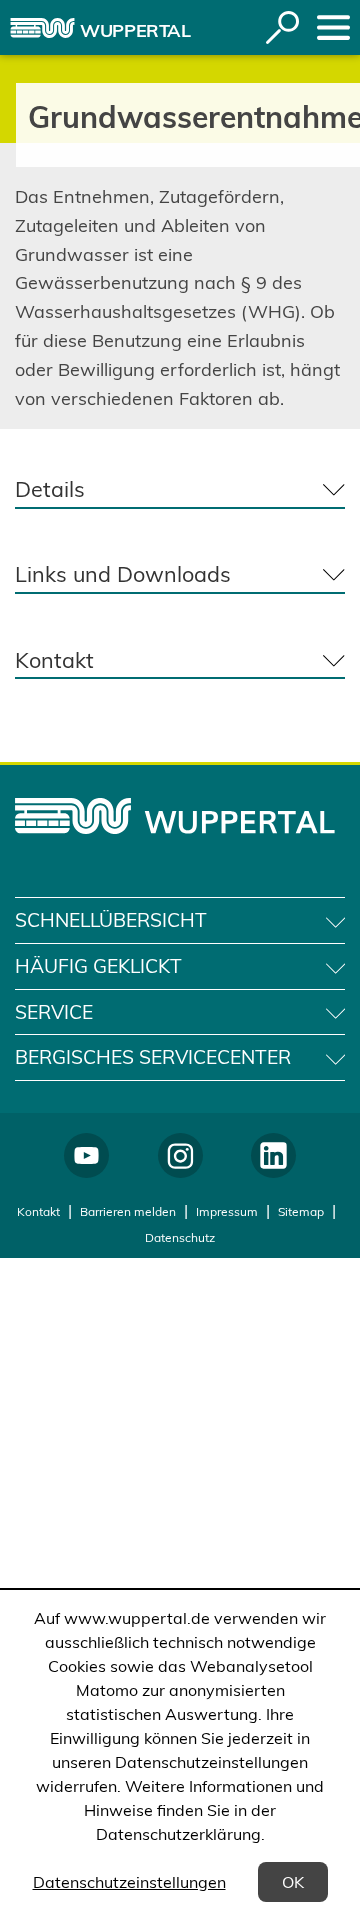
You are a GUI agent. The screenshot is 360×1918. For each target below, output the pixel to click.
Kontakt (38, 1211)
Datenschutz (180, 1237)
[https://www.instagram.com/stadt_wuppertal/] (180, 1155)
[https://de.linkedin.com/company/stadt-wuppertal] (273, 1155)
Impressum (227, 1211)
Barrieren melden (128, 1211)
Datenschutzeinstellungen (129, 1882)
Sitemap (301, 1211)
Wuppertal (135, 30)
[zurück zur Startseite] (42, 28)
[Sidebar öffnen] (333, 27)
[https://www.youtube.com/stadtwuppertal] (86, 1155)
